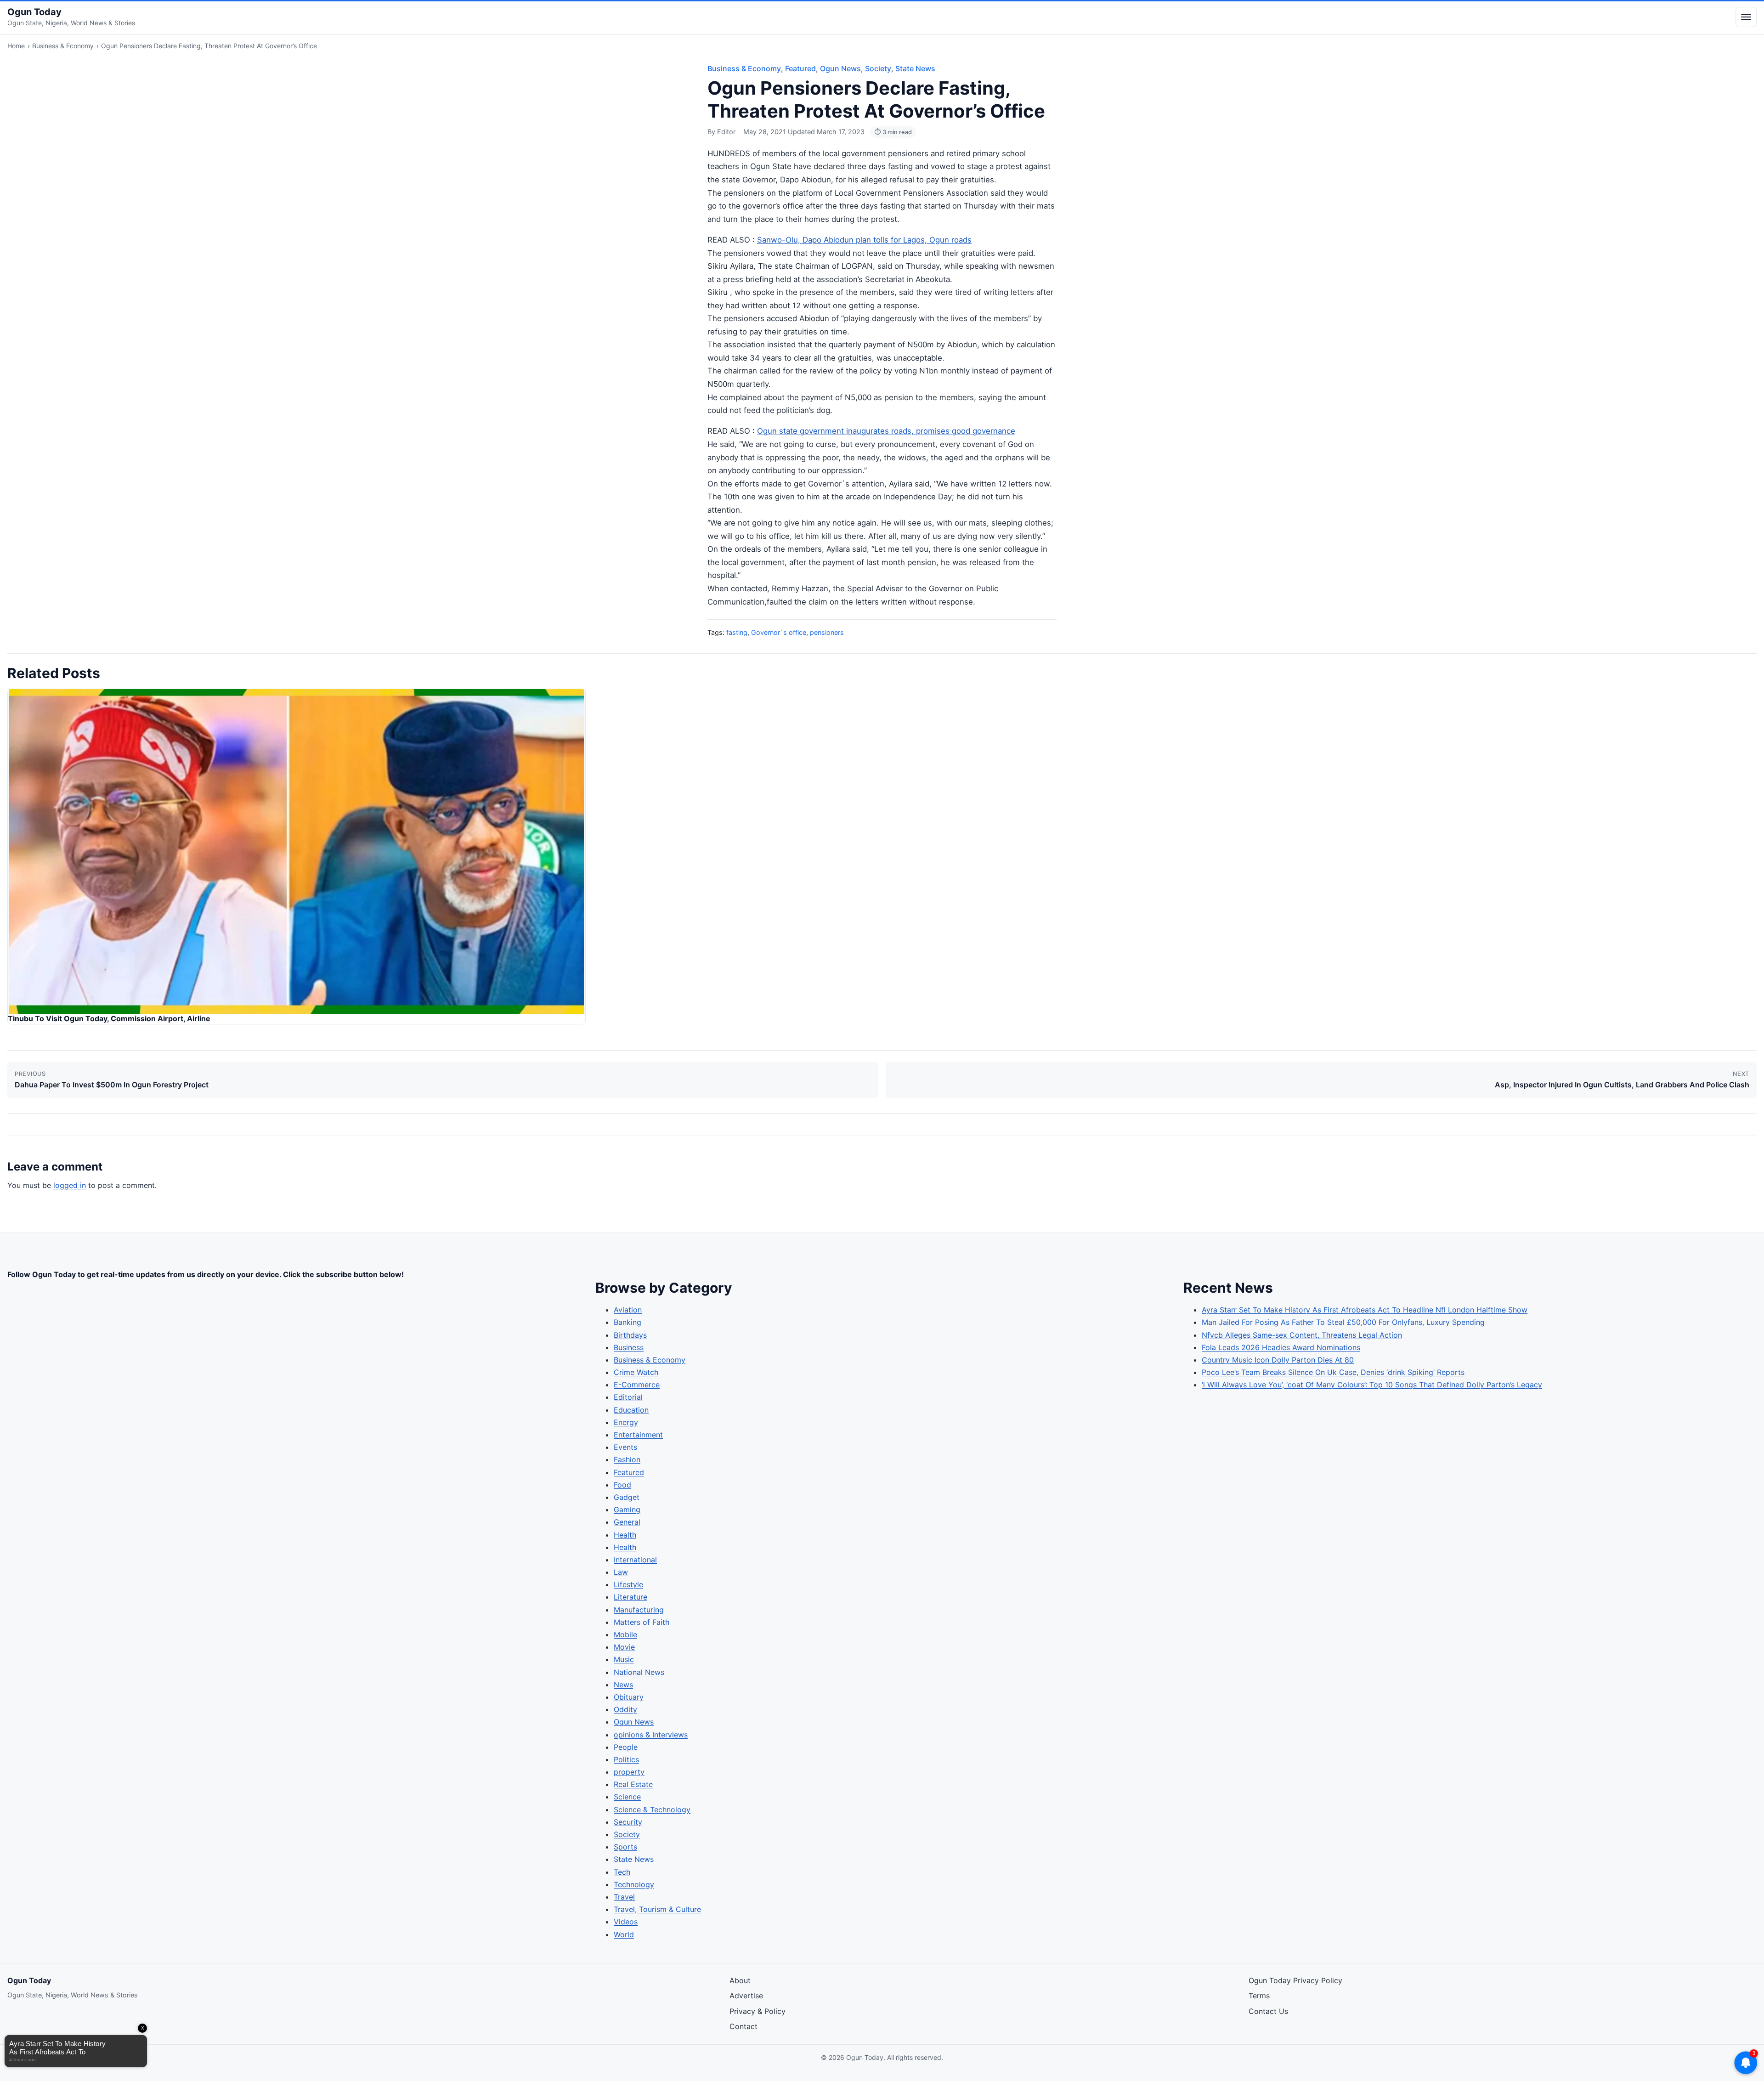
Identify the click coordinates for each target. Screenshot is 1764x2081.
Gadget (627, 1497)
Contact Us (1268, 2011)
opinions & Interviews (651, 1735)
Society (878, 68)
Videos (626, 1922)
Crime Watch (636, 1372)
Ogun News (840, 68)
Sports (625, 1847)
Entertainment (638, 1435)
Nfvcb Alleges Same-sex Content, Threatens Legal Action (1302, 1335)
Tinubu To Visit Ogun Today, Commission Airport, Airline (109, 1018)
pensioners (827, 632)
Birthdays (630, 1335)
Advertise (746, 1996)
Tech (622, 1872)
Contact (743, 2026)
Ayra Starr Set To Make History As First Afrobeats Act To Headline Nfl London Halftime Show (1365, 1310)
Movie (624, 1647)
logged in (70, 1185)
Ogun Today (34, 12)
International (635, 1560)
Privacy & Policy (758, 2011)
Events (625, 1447)
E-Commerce (637, 1385)
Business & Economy (63, 46)
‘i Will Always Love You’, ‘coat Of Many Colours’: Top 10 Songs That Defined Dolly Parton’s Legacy (1372, 1385)
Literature (630, 1597)
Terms (1259, 1996)
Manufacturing (639, 1610)
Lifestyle (628, 1584)
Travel (624, 1897)
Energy (626, 1422)
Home (16, 46)
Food (622, 1485)
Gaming (627, 1510)
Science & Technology (652, 1810)
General (627, 1522)
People (626, 1747)
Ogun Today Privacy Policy (1295, 1980)
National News (639, 1672)
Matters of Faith (642, 1622)
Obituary (629, 1697)
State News (915, 68)
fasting (737, 632)
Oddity (625, 1709)
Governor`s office (779, 632)
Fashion (627, 1459)
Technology (634, 1884)
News (623, 1685)
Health (625, 1535)
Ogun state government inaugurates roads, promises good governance (886, 431)
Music (624, 1659)
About (740, 1980)
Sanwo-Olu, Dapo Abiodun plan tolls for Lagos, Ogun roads (864, 240)
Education (631, 1410)
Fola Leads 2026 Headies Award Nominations (1281, 1347)
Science (627, 1797)
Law (621, 1572)
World (624, 1934)
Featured (800, 68)
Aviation (628, 1310)
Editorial (628, 1397)
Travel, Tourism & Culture (657, 1909)
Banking (628, 1322)
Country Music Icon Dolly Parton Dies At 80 (1278, 1360)
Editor (726, 132)
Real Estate (633, 1784)
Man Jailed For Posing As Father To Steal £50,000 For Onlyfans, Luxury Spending (1343, 1322)
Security (628, 1822)
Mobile (625, 1634)
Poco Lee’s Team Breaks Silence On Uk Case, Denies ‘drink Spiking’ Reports (1333, 1372)
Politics (626, 1759)
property (629, 1772)
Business (629, 1347)
